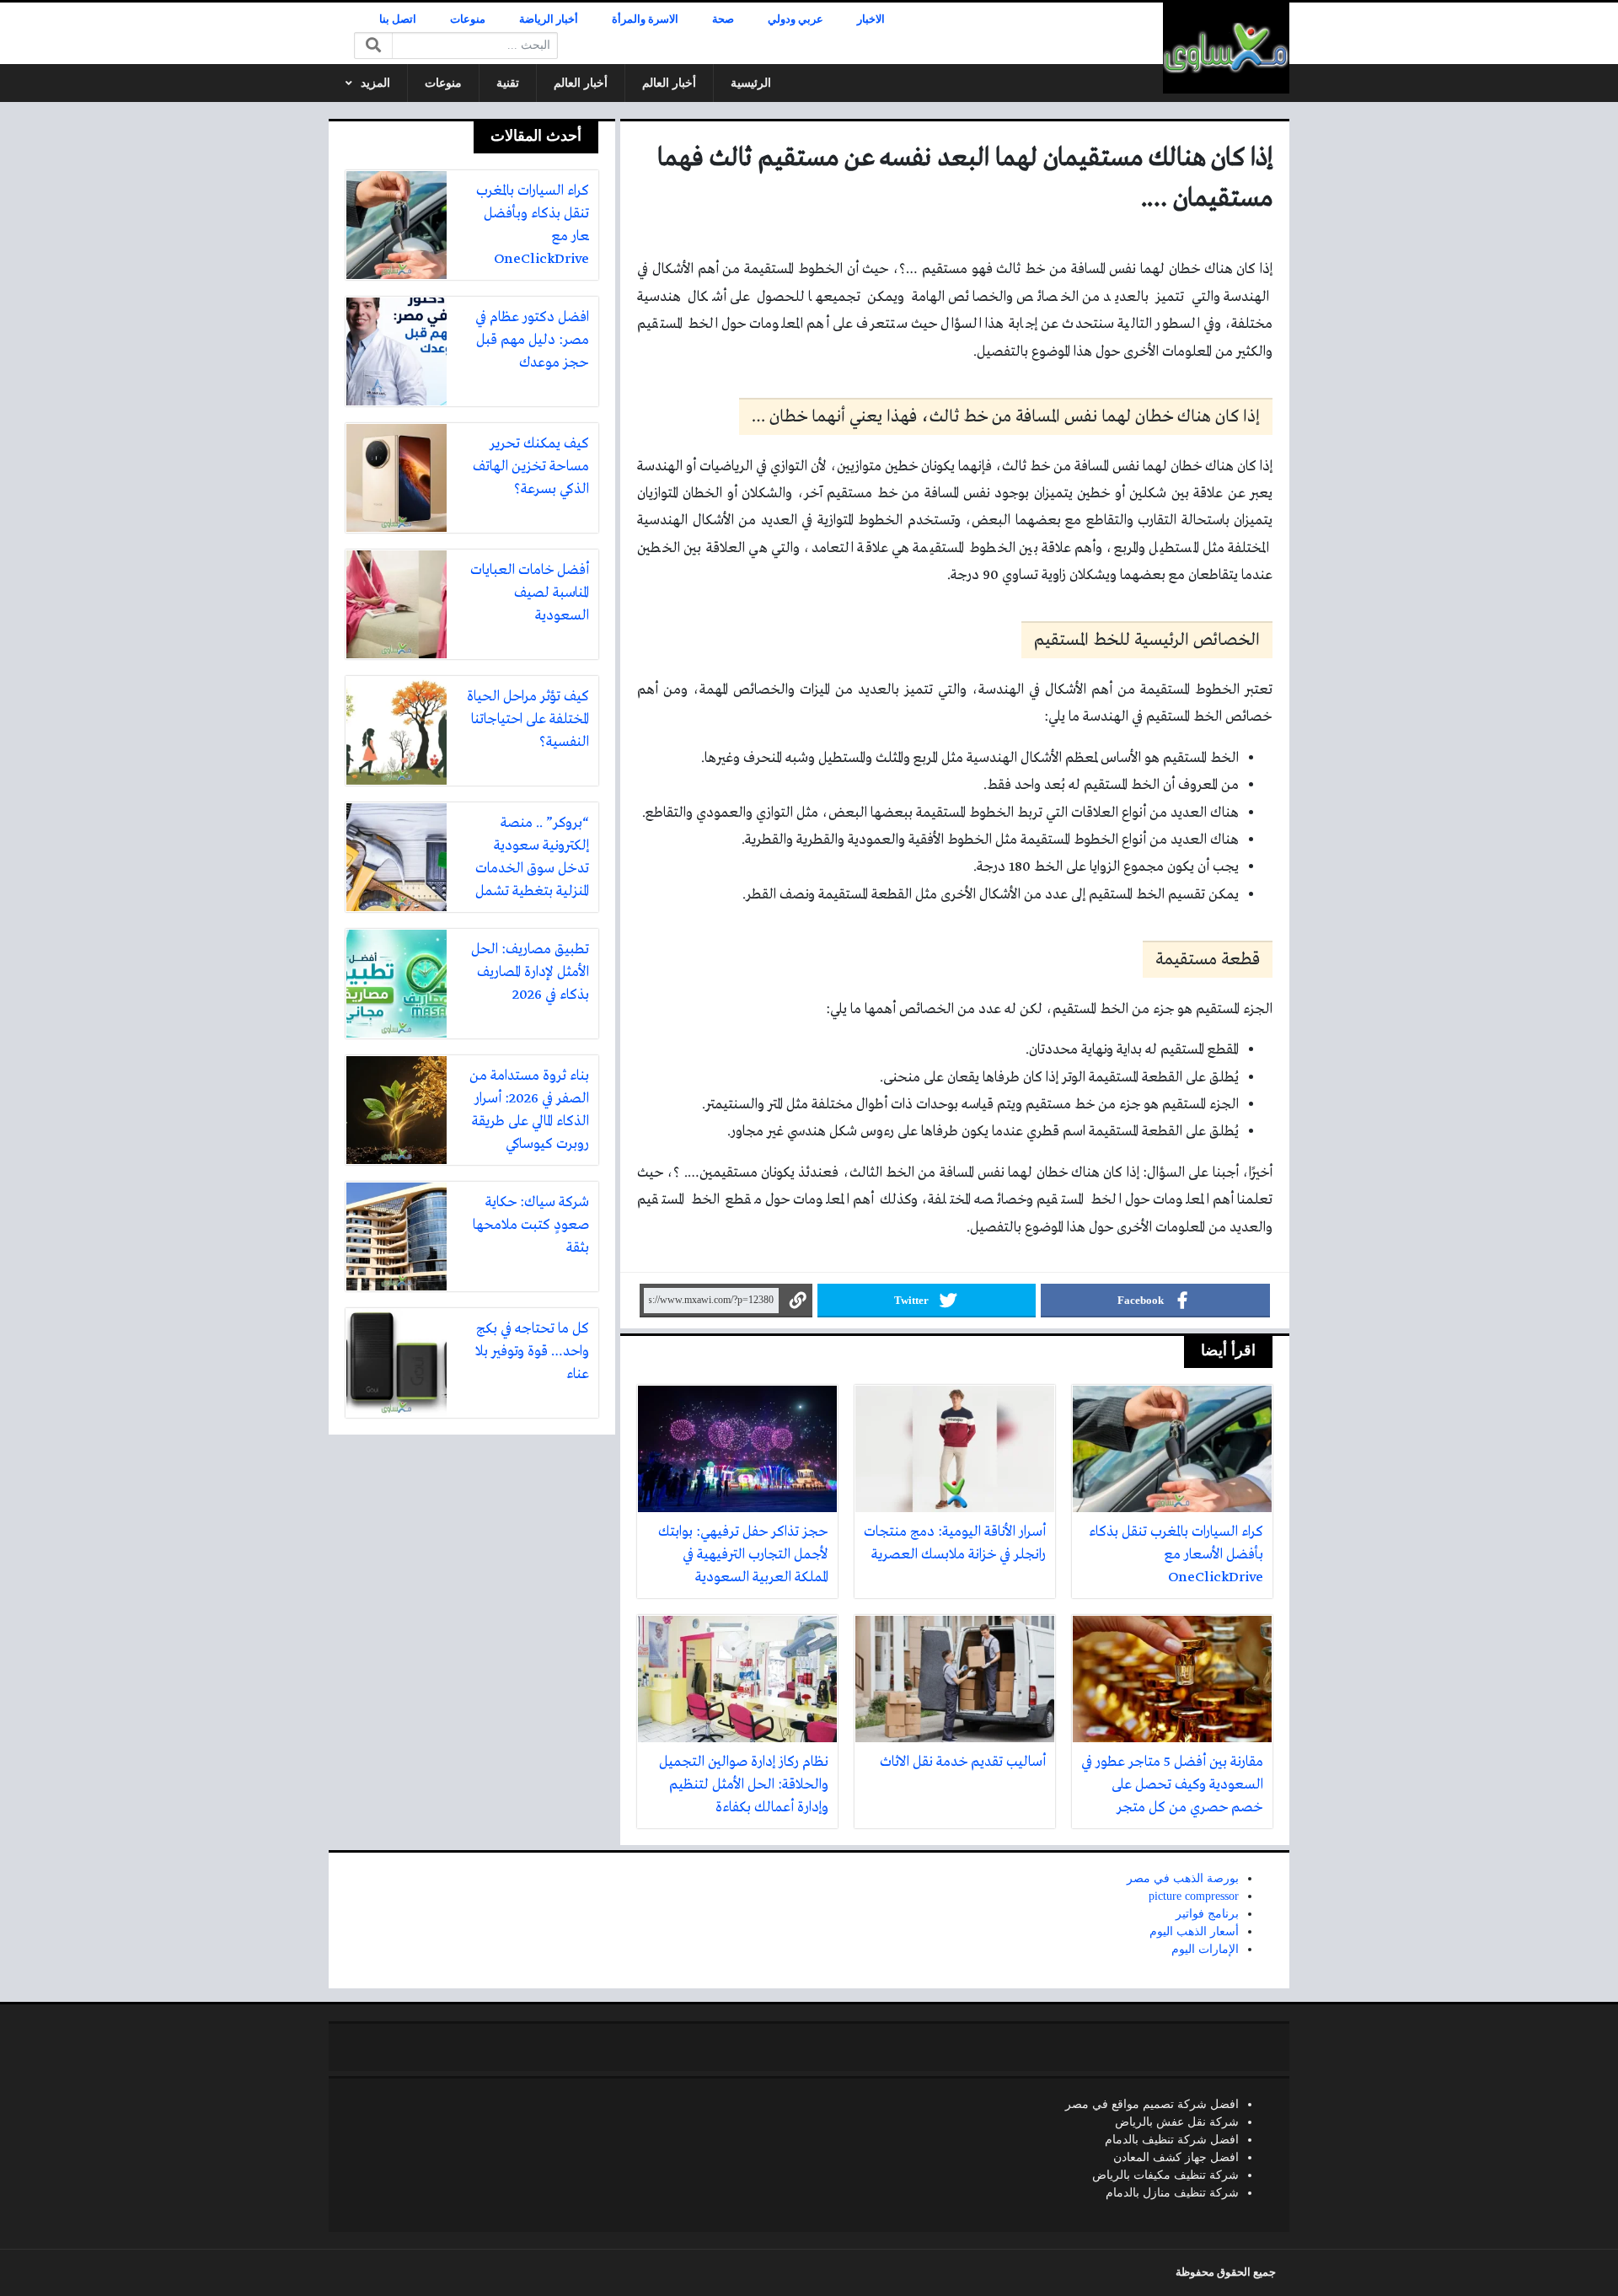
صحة (723, 19)
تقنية (508, 83)
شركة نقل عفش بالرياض (1177, 2122)
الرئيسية (751, 83)
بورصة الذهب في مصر (1183, 1878)
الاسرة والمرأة (645, 19)
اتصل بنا (398, 19)
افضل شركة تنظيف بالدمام (1172, 2140)
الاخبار (871, 19)
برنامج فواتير (1207, 1914)
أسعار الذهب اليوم (1194, 1931)
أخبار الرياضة (549, 19)
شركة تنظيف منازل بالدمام (1172, 2193)
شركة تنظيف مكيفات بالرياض (1165, 2175)
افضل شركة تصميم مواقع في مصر (1152, 2104)
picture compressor (1194, 1896)
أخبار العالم (669, 83)
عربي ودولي (796, 19)
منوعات (468, 19)
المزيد (375, 83)
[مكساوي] (1226, 48)
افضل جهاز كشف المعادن (1176, 2157)
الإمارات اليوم (1205, 1949)
